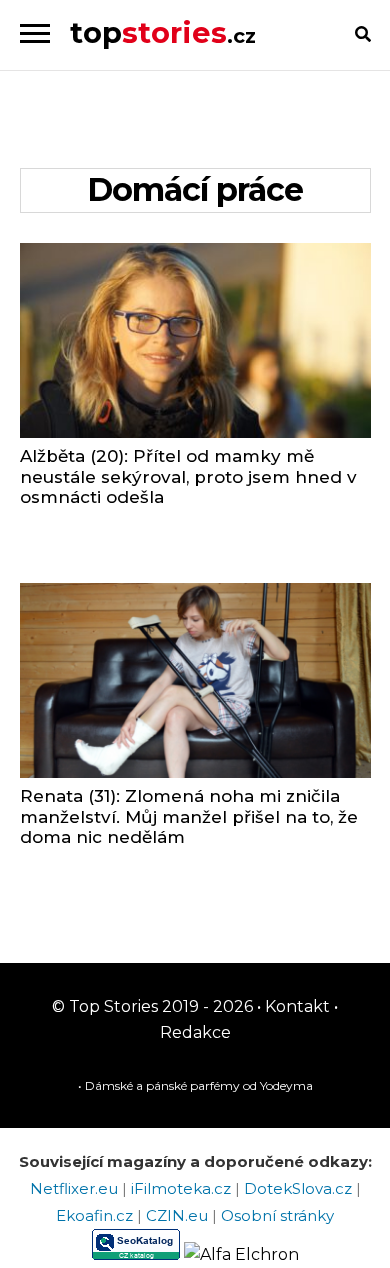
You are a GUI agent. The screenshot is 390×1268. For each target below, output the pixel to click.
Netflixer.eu (76, 1188)
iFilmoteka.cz (183, 1188)
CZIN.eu (179, 1215)
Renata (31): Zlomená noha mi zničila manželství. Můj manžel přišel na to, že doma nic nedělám (189, 816)
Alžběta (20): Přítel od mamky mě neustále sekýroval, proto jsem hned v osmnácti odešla (188, 476)
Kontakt (295, 1006)
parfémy (215, 1085)
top (163, 32)
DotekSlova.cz (300, 1188)
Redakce (195, 1032)
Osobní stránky (277, 1215)
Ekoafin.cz (96, 1215)
